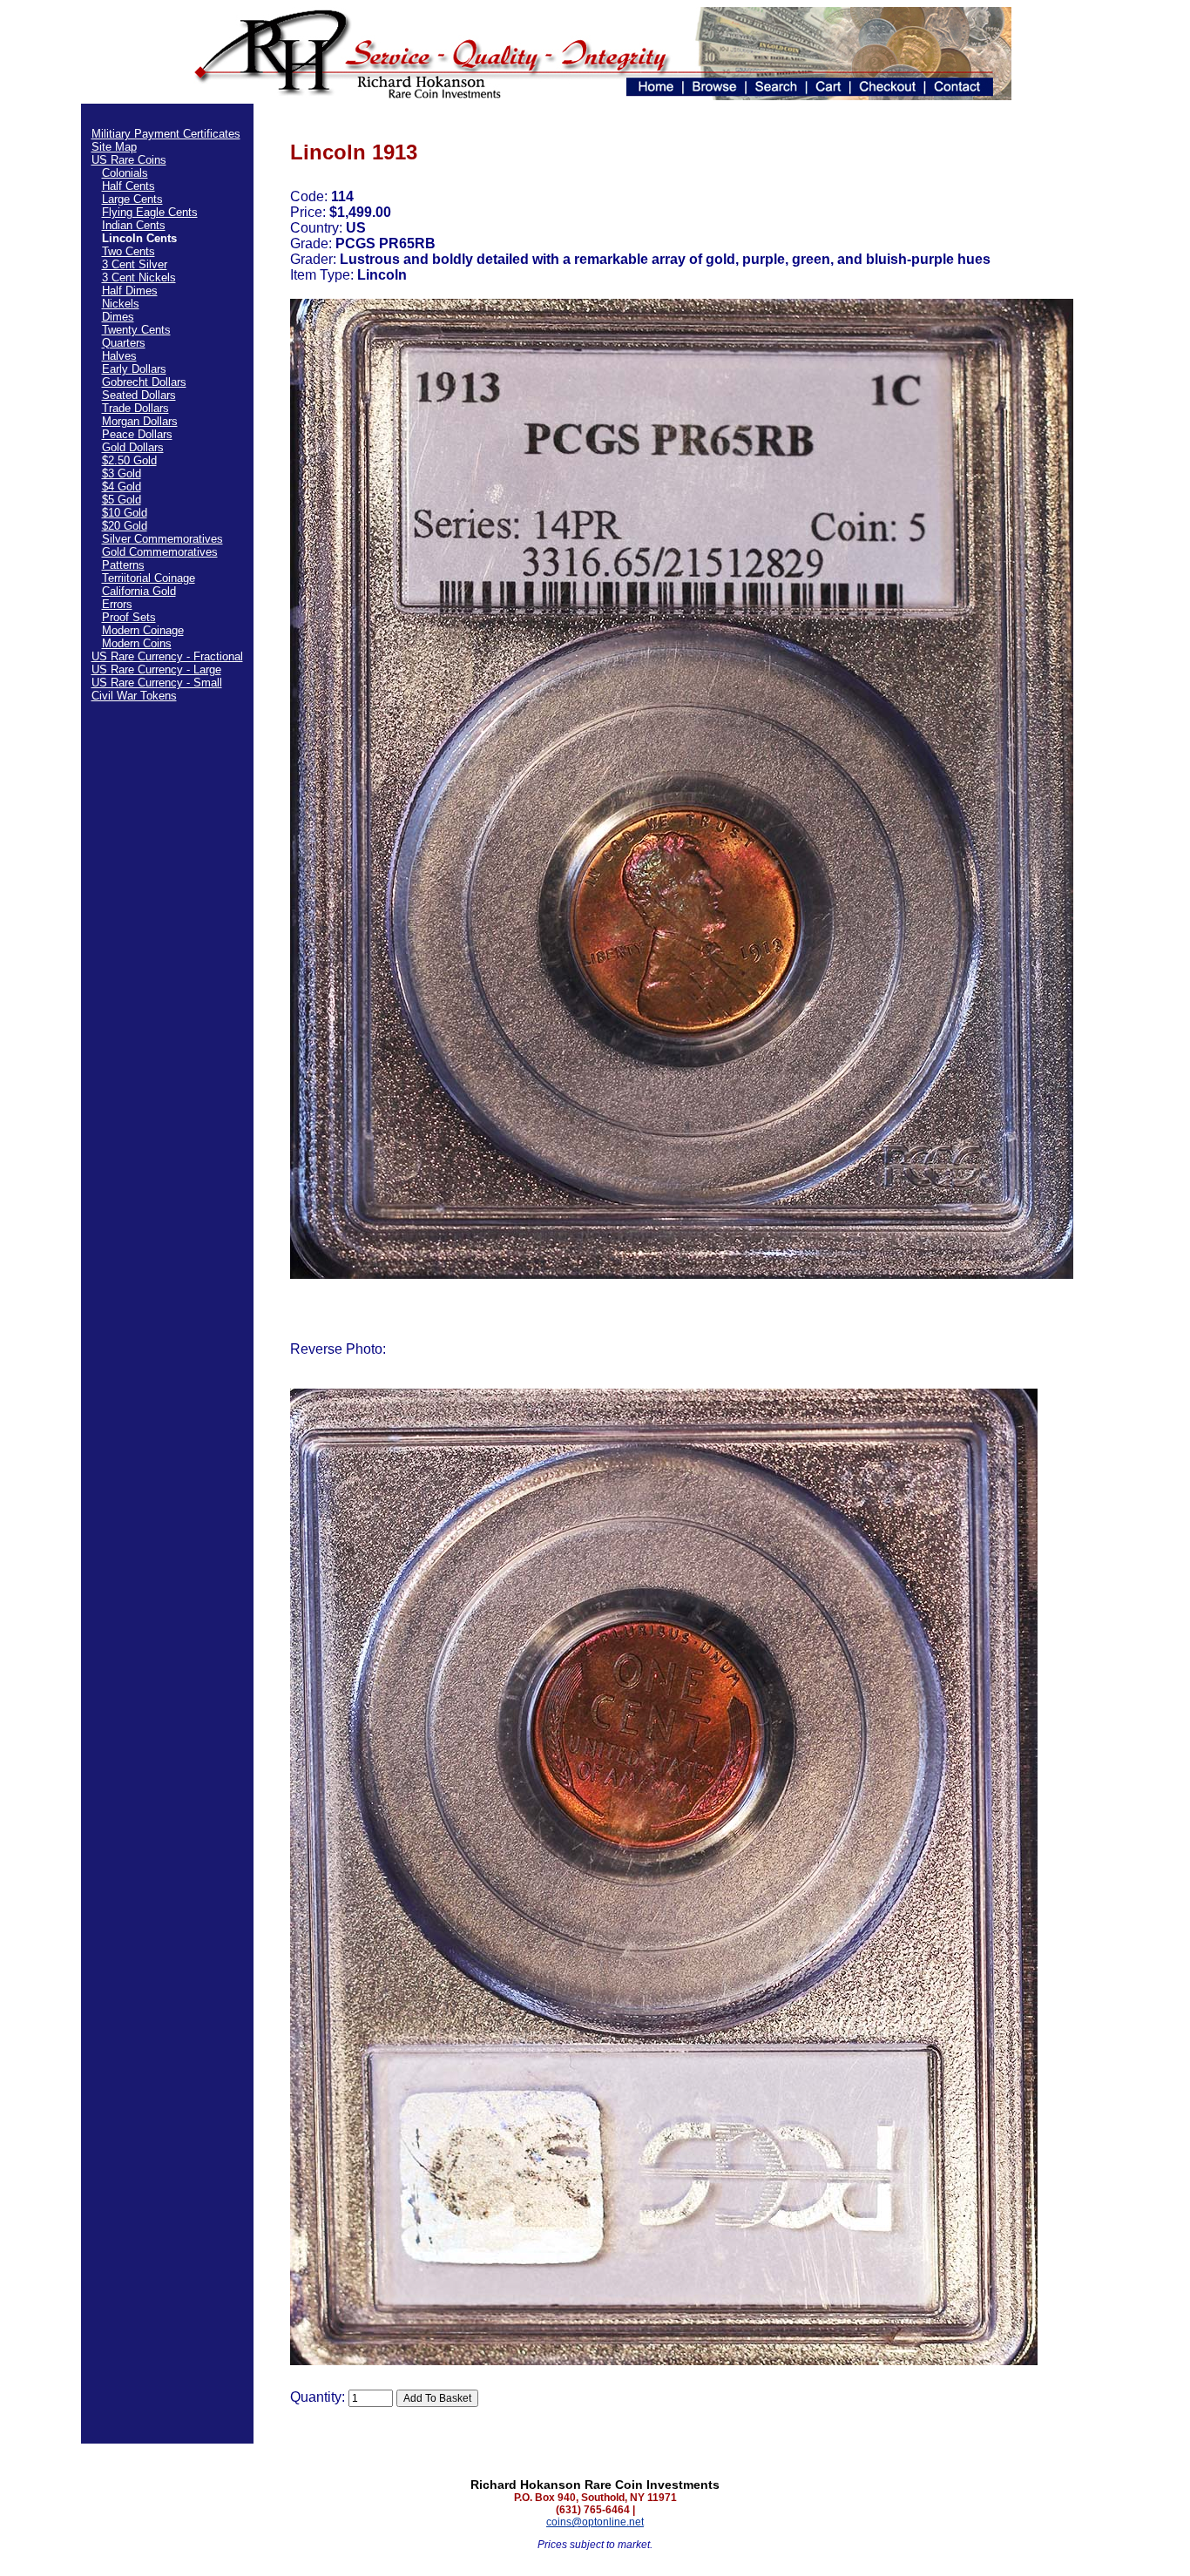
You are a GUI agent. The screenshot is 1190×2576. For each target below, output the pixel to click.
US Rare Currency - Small (157, 683)
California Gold (139, 591)
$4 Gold (122, 487)
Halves (119, 356)
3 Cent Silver (135, 264)
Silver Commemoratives (162, 539)
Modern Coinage (143, 630)
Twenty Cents (136, 330)
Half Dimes (130, 291)
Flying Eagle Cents (150, 212)
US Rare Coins (129, 160)
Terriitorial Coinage (149, 578)
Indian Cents (134, 225)
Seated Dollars (139, 395)
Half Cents (128, 186)
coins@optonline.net (595, 2522)
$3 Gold (122, 473)
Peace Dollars (137, 434)
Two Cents (128, 251)
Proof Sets (129, 617)
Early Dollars (134, 369)
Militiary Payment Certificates (166, 134)
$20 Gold (125, 526)
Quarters (124, 343)
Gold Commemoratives (160, 552)
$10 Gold (125, 513)
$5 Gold (122, 500)
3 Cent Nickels (139, 277)
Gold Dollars (133, 447)
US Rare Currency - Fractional (167, 656)
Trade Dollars (135, 408)
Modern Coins (137, 643)
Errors (117, 604)
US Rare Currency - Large (156, 669)
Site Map (114, 147)
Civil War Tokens (134, 696)
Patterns (123, 565)
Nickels (121, 304)
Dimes (118, 317)
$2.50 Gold (129, 460)
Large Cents (132, 199)
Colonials (125, 173)
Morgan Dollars (140, 421)
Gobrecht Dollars (144, 382)
